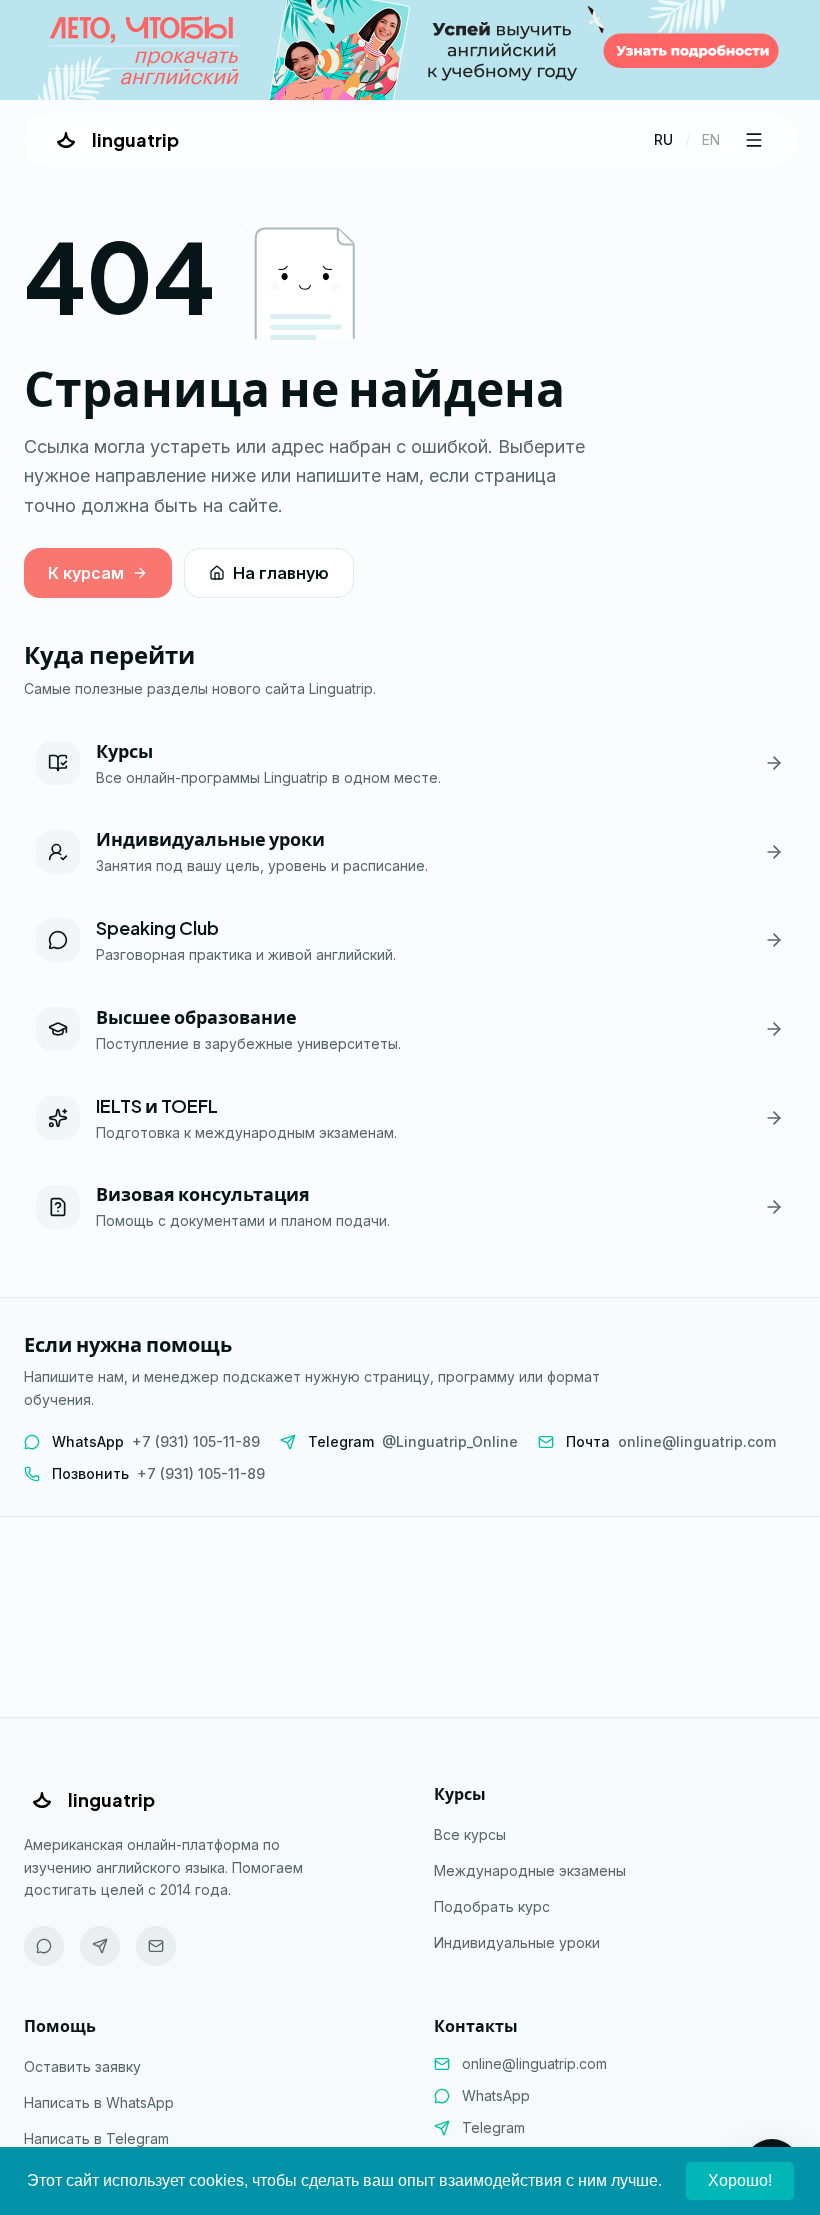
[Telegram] (100, 1946)
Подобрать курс (492, 1906)
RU (663, 139)
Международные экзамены (530, 1870)
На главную (281, 573)
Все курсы (470, 1834)
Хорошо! (740, 2180)
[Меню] (754, 140)
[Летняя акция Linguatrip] (410, 50)
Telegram (493, 2127)
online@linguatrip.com (534, 2063)
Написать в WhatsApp (99, 2102)
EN (711, 139)
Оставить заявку (82, 2066)
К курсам (86, 573)
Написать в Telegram (96, 2138)
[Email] (156, 1946)
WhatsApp (496, 2095)
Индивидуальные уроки (517, 1942)
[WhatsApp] (44, 1946)
